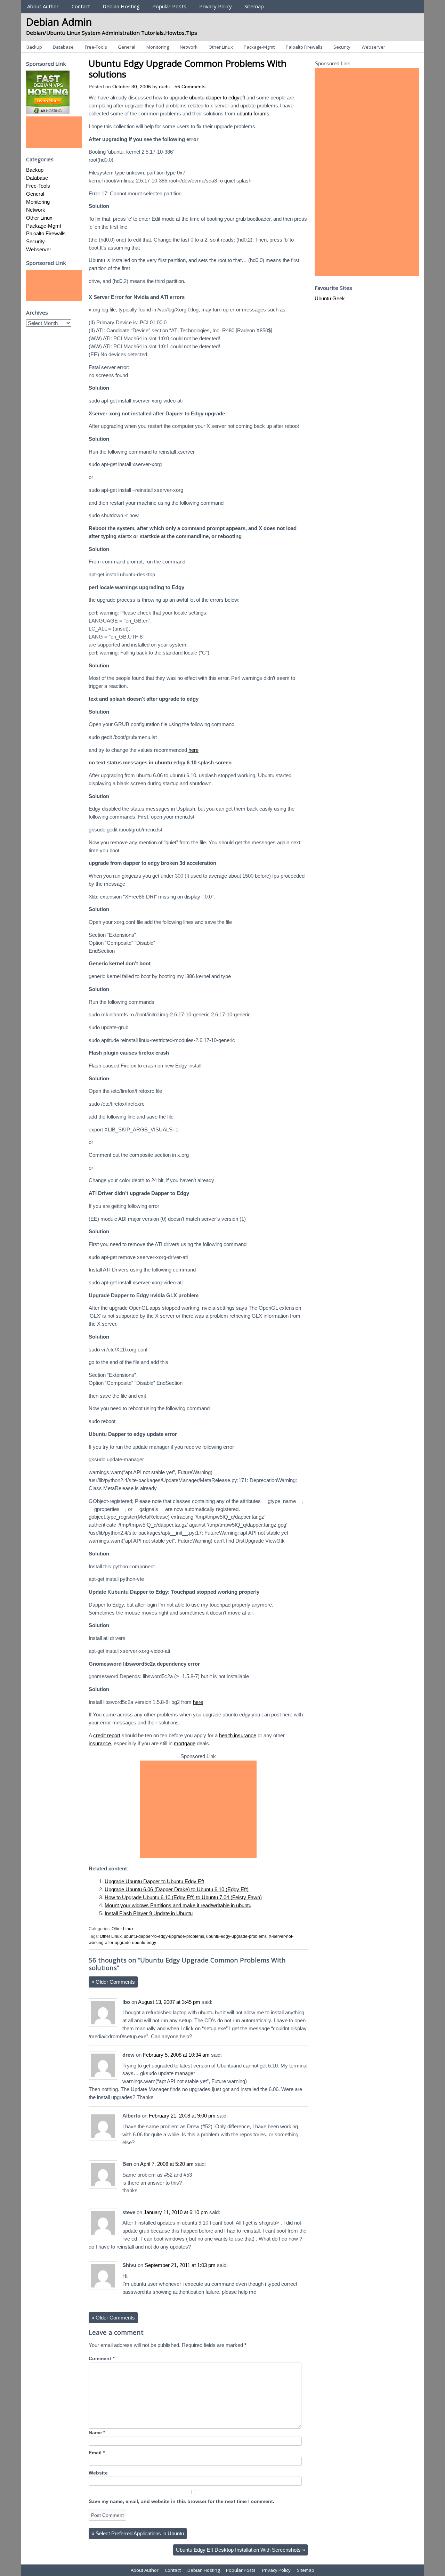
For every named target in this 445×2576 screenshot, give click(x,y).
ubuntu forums (253, 113)
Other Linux (221, 47)
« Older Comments (113, 1982)
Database (63, 47)
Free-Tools (96, 47)
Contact (81, 6)
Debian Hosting (121, 6)
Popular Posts (169, 6)
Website (98, 2473)
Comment (102, 2359)
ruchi (164, 87)
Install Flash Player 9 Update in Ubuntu (149, 1913)
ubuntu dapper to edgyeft (217, 97)
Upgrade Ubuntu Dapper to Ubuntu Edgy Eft (154, 1881)
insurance (100, 1743)
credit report (107, 1735)
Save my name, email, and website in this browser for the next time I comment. (181, 2501)
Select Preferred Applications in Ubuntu (138, 2533)
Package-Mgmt (259, 47)
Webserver (373, 47)
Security (342, 47)
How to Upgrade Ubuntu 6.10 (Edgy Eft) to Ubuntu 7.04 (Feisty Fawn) (183, 1897)
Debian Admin (59, 22)
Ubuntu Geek (330, 298)
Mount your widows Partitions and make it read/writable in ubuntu (178, 1905)
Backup (34, 47)
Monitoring (158, 47)
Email (97, 2453)
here (193, 750)
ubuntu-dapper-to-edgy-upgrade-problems (164, 1936)
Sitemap (254, 6)
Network (189, 47)
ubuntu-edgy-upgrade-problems (236, 1936)
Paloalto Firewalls (304, 47)
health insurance (238, 1735)
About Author (43, 6)
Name (97, 2433)
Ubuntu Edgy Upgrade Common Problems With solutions (188, 69)
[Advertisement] (198, 1809)
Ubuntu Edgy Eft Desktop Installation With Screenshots (240, 2550)
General (127, 47)
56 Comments (190, 87)
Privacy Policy (216, 6)
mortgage (185, 1743)
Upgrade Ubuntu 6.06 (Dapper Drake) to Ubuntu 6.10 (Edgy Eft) (177, 1889)
